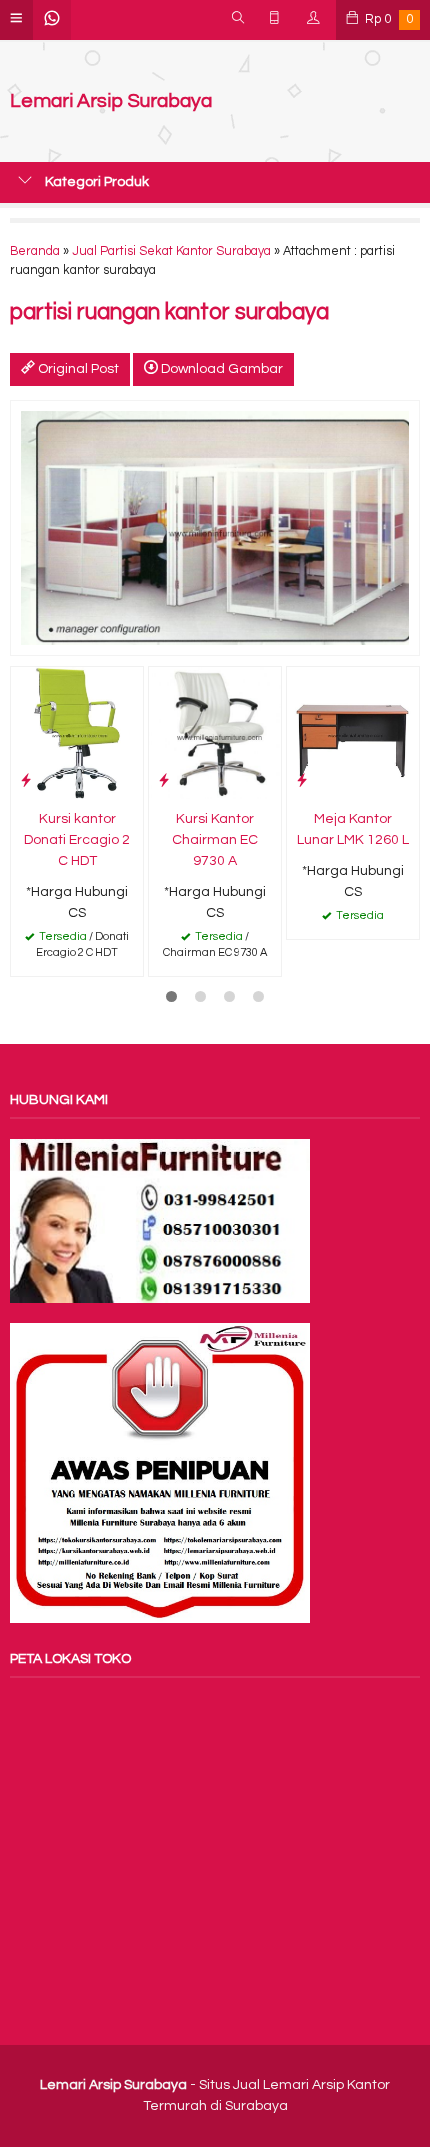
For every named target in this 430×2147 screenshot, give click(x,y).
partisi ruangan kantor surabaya (169, 312)
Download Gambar (220, 369)
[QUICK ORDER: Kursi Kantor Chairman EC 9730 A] (164, 780)
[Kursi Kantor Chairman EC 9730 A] (215, 733)
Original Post (77, 369)
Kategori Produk (95, 182)
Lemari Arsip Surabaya (111, 101)
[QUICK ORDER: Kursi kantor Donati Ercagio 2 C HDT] (26, 780)
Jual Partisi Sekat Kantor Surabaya (171, 251)
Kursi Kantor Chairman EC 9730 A (215, 840)
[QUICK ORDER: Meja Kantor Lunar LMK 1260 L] (302, 780)
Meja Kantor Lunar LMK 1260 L (353, 829)
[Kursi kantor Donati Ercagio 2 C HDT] (77, 733)
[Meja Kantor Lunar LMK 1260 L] (353, 733)
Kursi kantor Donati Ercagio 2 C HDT (77, 840)
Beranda (35, 251)
